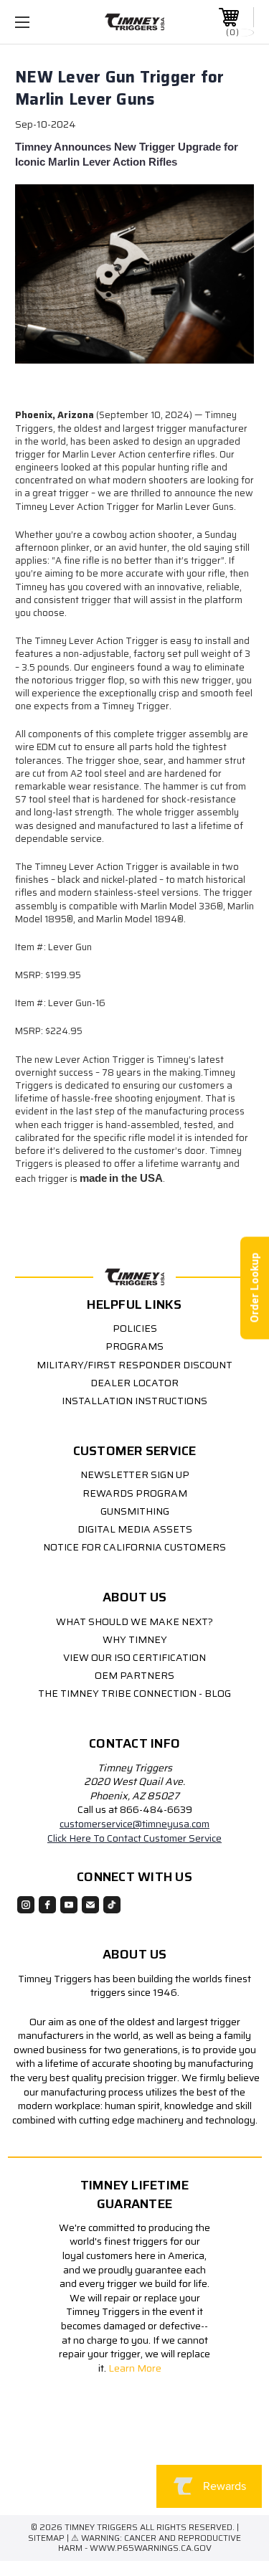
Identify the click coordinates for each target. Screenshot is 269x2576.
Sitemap (46, 2538)
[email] (90, 1905)
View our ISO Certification (134, 1657)
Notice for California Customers (134, 1547)
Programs (134, 1346)
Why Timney (135, 1639)
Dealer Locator (134, 1383)
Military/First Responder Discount (134, 1365)
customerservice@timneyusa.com (134, 1824)
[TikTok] (112, 1905)
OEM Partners (134, 1675)
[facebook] (47, 1905)
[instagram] (26, 1905)
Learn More (136, 2368)
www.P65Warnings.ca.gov (151, 2548)
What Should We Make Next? (134, 1621)
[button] (129, 2467)
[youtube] (69, 1905)
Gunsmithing (135, 1511)
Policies (135, 1328)
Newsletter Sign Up (135, 1474)
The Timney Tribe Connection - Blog (134, 1693)
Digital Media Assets (135, 1529)
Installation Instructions (134, 1401)
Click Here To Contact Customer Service (134, 1838)
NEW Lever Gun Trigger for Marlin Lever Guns (119, 88)
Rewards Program (135, 1493)
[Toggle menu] (39, 22)
